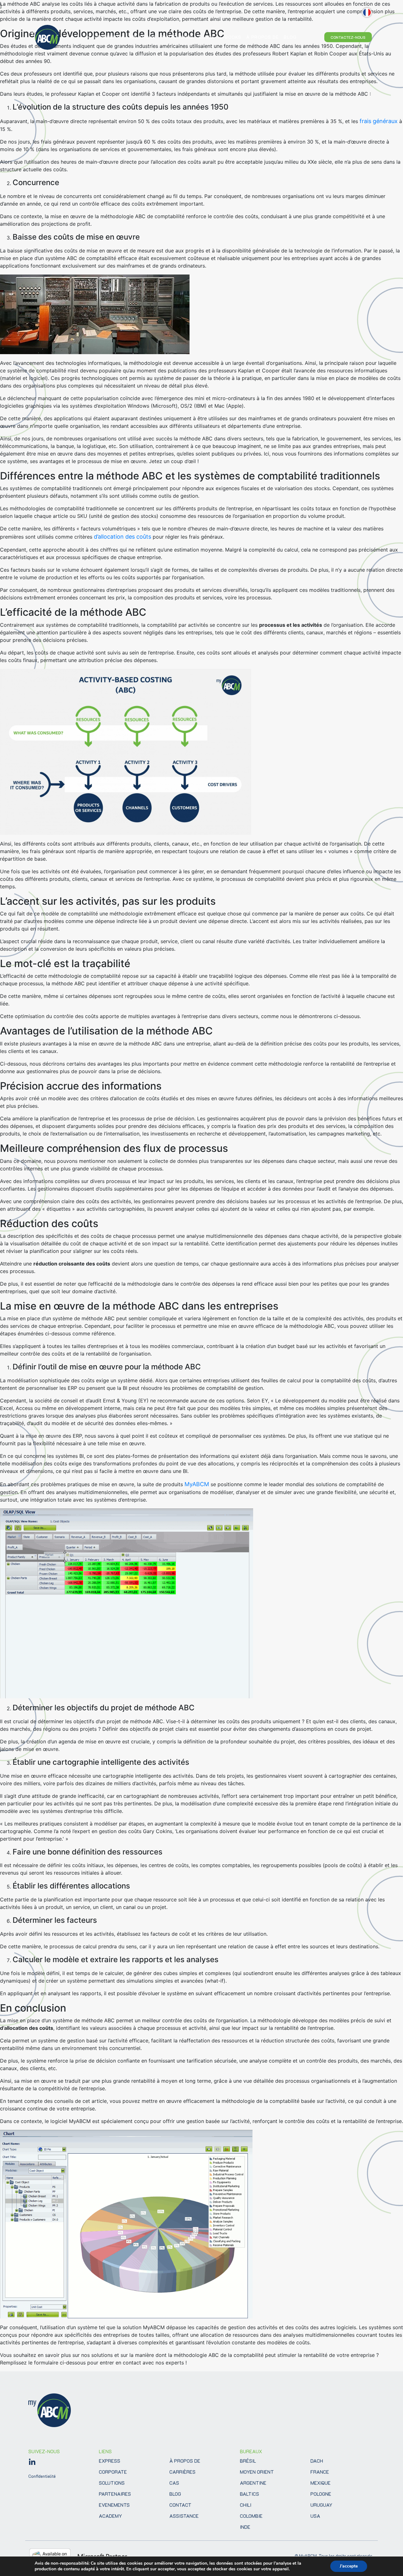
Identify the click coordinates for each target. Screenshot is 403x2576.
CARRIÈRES (182, 2472)
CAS (174, 2483)
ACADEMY (110, 2516)
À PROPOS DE (185, 2461)
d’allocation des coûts (122, 537)
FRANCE (320, 2472)
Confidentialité (42, 2476)
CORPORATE (113, 2472)
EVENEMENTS (114, 2505)
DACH (317, 2461)
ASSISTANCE (184, 2516)
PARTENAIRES (115, 2494)
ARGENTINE (253, 2483)
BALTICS (250, 2494)
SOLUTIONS (112, 2483)
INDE (245, 2527)
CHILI (246, 2505)
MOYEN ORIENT (257, 2472)
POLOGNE (321, 2494)
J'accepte (349, 2566)
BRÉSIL (248, 2461)
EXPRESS (110, 2461)
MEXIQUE (321, 2483)
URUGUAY (321, 2505)
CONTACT (180, 2505)
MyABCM (197, 1484)
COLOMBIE (251, 2516)
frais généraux (379, 121)
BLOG (175, 2494)
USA (315, 2516)
